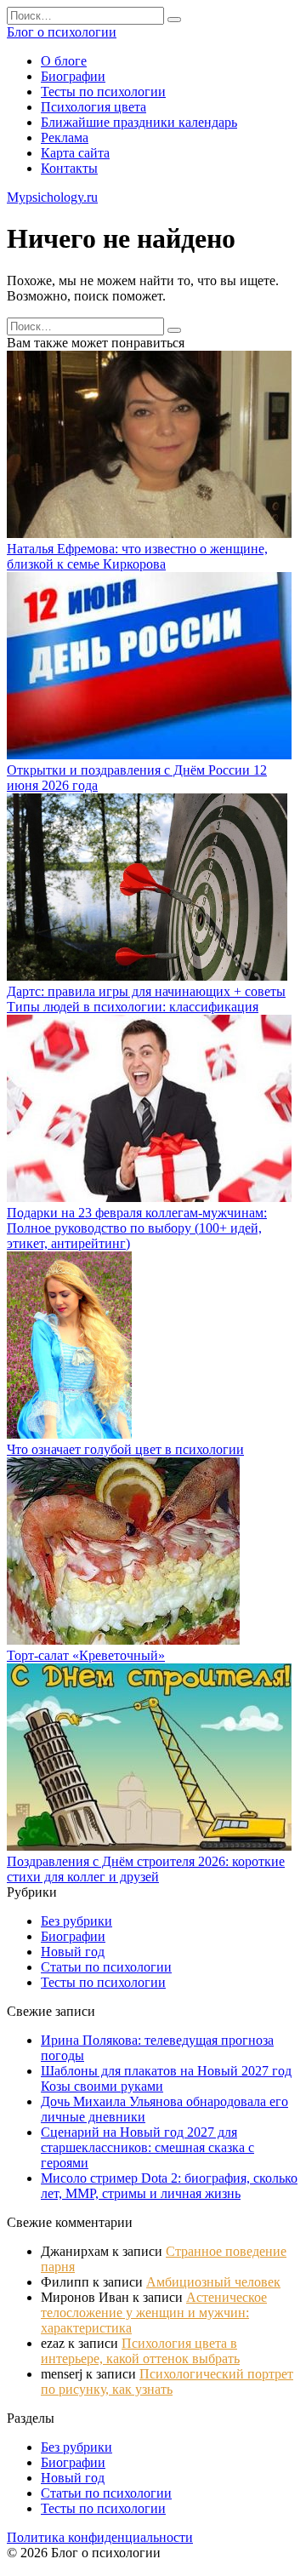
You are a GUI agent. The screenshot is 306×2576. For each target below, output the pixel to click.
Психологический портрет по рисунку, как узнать (167, 2381)
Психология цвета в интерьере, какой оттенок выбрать (140, 2351)
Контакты (69, 168)
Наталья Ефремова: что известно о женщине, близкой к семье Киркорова (137, 556)
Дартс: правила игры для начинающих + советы (146, 991)
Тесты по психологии (103, 92)
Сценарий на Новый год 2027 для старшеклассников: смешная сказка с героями (147, 2147)
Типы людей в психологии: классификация (133, 1007)
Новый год (73, 1952)
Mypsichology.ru (52, 197)
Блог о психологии (62, 32)
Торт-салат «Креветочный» (86, 1655)
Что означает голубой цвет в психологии (125, 1449)
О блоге (64, 61)
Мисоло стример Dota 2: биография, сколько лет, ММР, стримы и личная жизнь (169, 2186)
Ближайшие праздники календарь (139, 122)
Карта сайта (75, 153)
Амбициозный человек (213, 2282)
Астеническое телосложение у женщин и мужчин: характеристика (154, 2313)
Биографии (73, 76)
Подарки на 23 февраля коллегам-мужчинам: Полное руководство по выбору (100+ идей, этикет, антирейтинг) (137, 1228)
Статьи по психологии (106, 1967)
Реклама (65, 137)
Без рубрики (76, 1921)
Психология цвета (93, 107)
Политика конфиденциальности (100, 2537)
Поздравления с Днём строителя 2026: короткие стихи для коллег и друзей (146, 1869)
